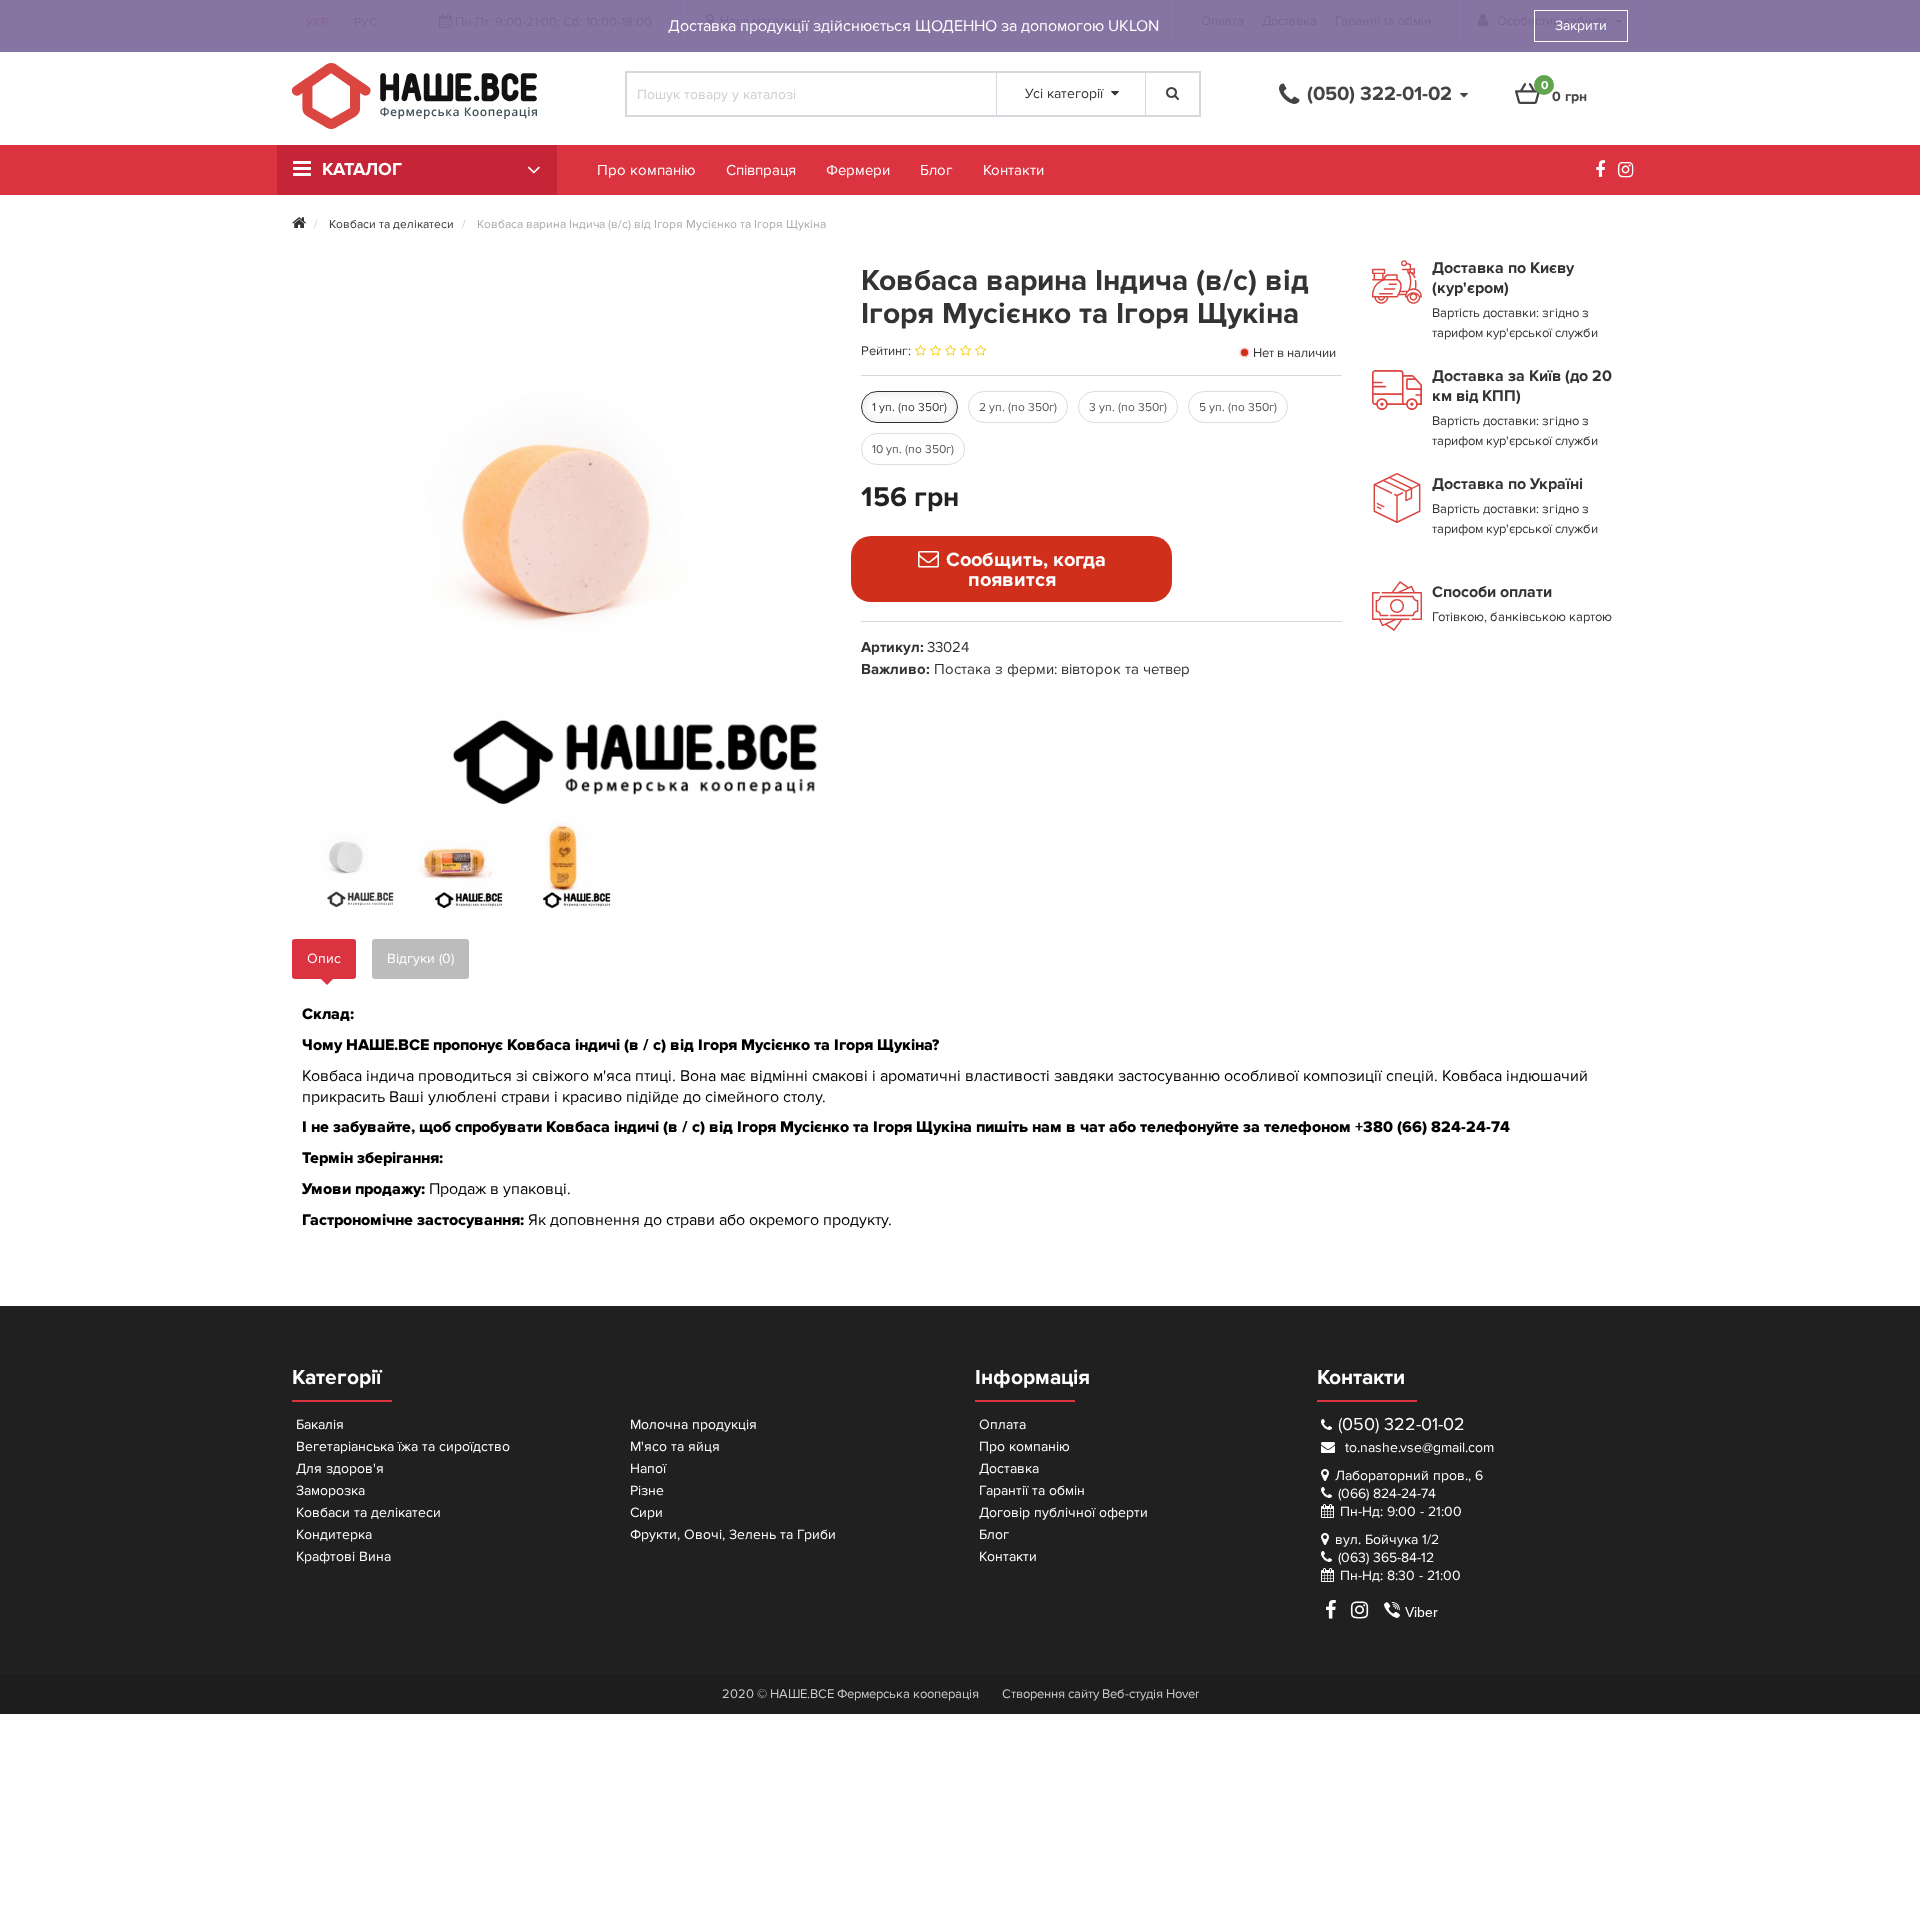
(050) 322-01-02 (1401, 1424)
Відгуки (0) (420, 958)
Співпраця (761, 170)
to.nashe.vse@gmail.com (1417, 1447)
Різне (647, 1490)
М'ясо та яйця (675, 1446)
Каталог (362, 170)
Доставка (1009, 1468)
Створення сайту (1050, 1694)
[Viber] (1384, 1610)
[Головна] (299, 224)
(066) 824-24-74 (1387, 1493)
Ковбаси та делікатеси (368, 1512)
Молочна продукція (693, 1424)
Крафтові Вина (343, 1556)
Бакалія (320, 1424)
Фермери (858, 170)
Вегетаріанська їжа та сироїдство (403, 1446)
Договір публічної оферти (1063, 1512)
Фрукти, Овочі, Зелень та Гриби (733, 1534)
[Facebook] (1605, 172)
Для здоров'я (340, 1468)
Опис (324, 958)
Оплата (1002, 1424)
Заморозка (330, 1490)
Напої (648, 1468)
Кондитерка (334, 1534)
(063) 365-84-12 (1386, 1557)
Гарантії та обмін (1032, 1490)
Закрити (1581, 25)
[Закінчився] (1011, 569)
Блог (936, 170)
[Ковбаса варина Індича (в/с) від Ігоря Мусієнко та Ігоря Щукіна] (347, 858)
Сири (646, 1512)
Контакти (1013, 170)
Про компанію (646, 170)
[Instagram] (1630, 172)
